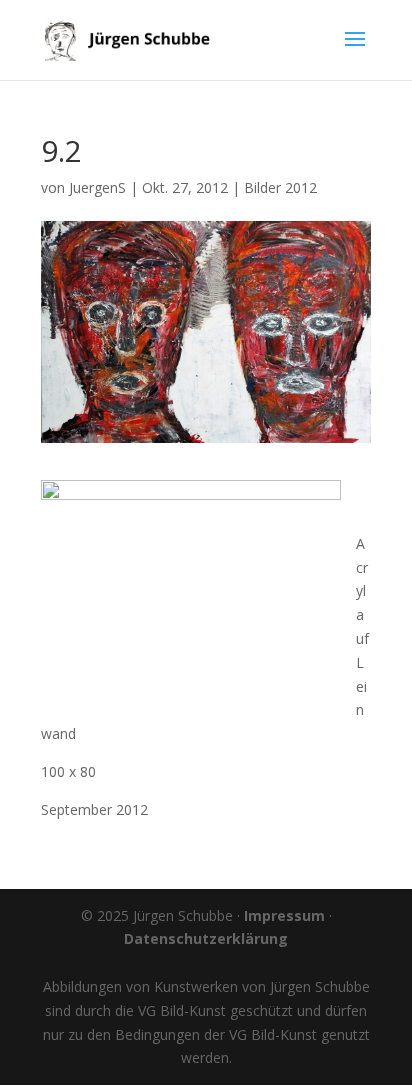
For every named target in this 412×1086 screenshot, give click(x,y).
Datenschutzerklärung (206, 938)
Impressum (284, 915)
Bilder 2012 (280, 187)
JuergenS (97, 187)
